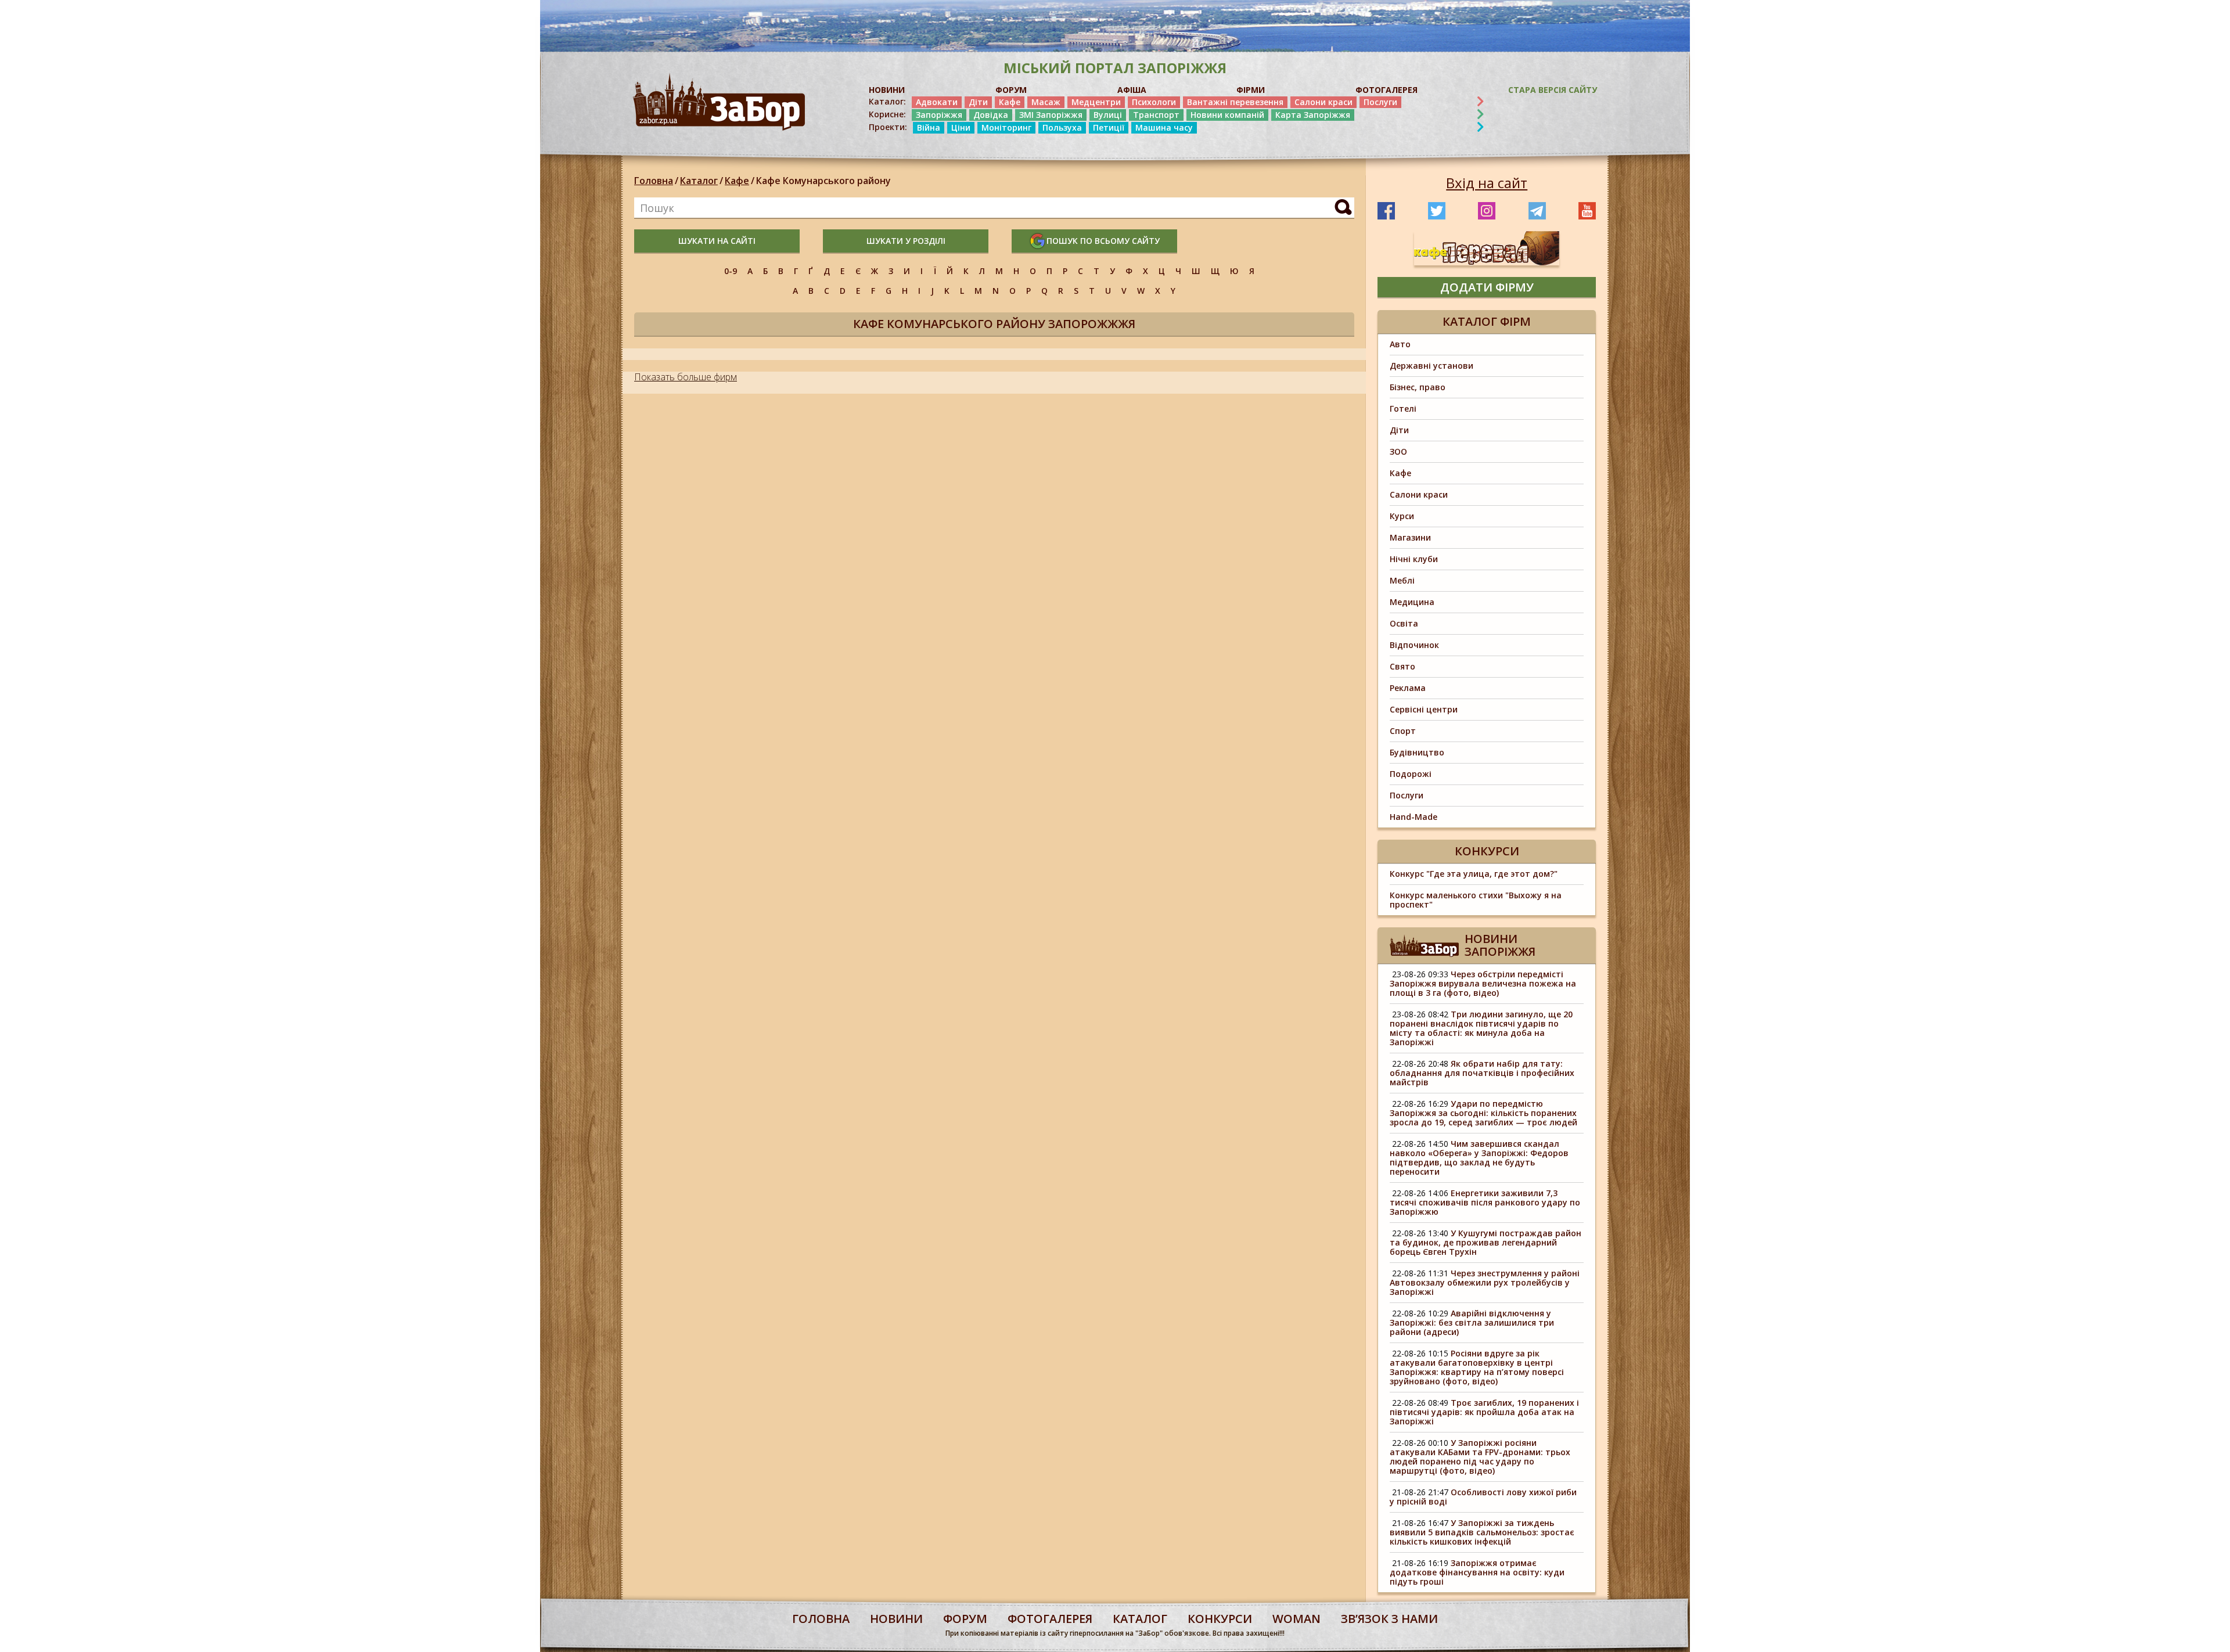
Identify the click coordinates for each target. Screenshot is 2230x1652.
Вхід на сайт (1487, 183)
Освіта (1404, 623)
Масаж (1046, 102)
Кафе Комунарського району (823, 181)
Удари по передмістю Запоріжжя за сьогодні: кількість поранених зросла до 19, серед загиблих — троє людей (1483, 1113)
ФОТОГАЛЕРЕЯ (1386, 90)
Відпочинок (1414, 645)
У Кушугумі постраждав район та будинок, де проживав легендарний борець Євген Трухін (1486, 1242)
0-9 (731, 271)
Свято (1402, 666)
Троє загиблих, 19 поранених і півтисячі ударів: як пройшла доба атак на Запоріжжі (1484, 1412)
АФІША (1132, 90)
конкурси (1220, 1619)
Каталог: (887, 102)
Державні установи (1431, 366)
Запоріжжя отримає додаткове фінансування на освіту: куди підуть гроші (1477, 1572)
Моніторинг (1006, 127)
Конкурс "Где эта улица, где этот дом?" (1474, 874)
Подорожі (1411, 774)
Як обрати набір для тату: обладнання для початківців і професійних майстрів (1482, 1073)
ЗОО (1398, 451)
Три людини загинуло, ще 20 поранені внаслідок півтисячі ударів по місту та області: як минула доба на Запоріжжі (1481, 1028)
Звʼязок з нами (1389, 1619)
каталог (1140, 1619)
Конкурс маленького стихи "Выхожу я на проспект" (1476, 900)
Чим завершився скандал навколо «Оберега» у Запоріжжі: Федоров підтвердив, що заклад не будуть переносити (1479, 1158)
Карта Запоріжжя (1313, 115)
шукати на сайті (717, 241)
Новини (896, 1619)
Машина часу (1164, 127)
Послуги (1380, 102)
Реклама (1408, 688)
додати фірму (1487, 287)
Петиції (1109, 127)
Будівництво (1417, 752)
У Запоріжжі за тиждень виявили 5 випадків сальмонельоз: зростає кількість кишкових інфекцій (1482, 1532)
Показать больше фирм (686, 377)
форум (965, 1619)
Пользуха (1062, 127)
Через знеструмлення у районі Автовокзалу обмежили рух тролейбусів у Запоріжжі (1485, 1282)
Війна (929, 127)
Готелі (1403, 408)
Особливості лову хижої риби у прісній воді (1483, 1497)
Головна (654, 181)
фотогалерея (1050, 1619)
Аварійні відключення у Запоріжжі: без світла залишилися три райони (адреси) (1472, 1322)
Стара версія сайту (1553, 90)
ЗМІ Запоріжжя (1051, 115)
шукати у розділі (906, 241)
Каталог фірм (1487, 321)
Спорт (1403, 731)
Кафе (1010, 102)
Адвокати (937, 102)
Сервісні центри (1424, 709)
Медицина (1412, 602)
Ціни (961, 127)
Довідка (991, 115)
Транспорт (1156, 115)
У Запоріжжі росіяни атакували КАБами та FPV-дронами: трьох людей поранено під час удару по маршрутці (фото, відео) (1480, 1457)
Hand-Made (1413, 817)
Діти (978, 102)
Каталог (699, 181)
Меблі (1402, 580)
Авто (1400, 344)
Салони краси (1323, 102)
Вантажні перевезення (1235, 102)
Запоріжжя (939, 115)
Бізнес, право (1418, 387)
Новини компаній (1227, 115)
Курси (1402, 516)
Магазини (1410, 537)
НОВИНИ (887, 90)
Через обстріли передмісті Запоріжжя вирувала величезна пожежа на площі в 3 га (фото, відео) (1483, 983)
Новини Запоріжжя (1500, 945)
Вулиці (1108, 115)
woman (1296, 1619)
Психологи (1154, 102)
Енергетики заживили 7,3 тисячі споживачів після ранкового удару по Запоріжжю (1485, 1202)
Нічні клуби (1414, 559)
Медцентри (1096, 102)
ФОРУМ (1011, 90)
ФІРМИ (1251, 90)
